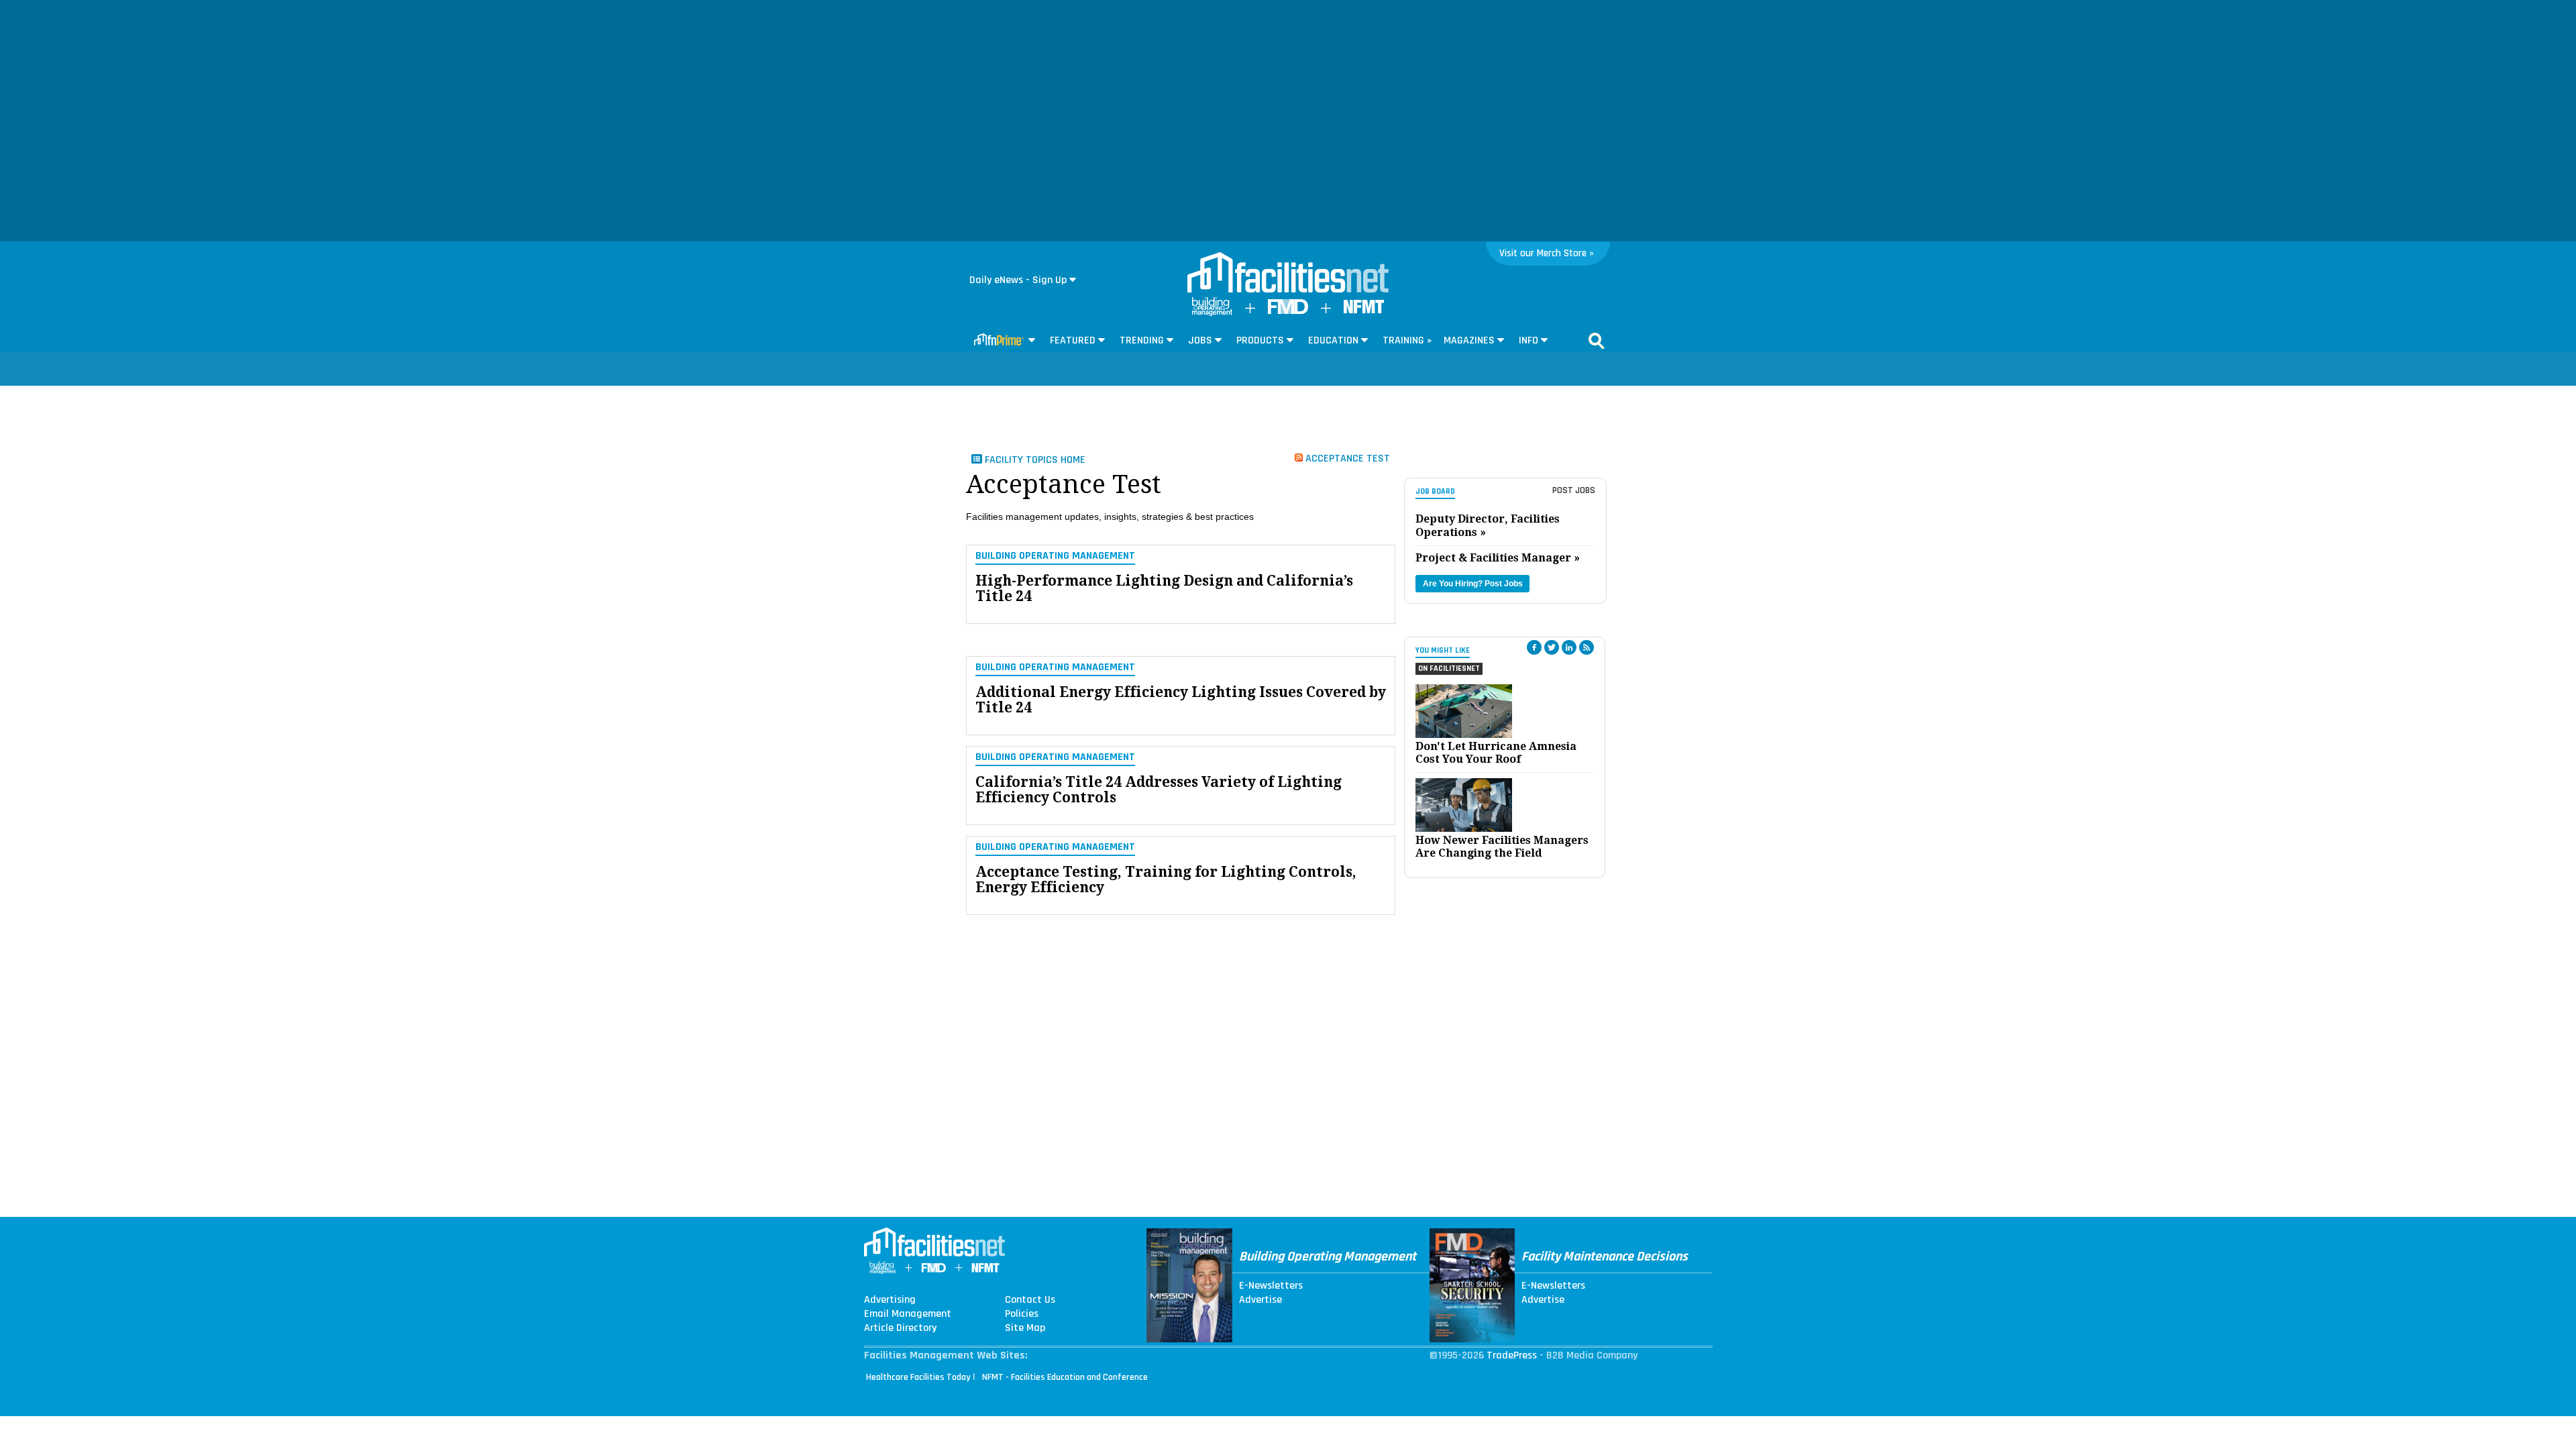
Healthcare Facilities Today (918, 1377)
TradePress (1512, 1355)
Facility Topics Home (1034, 460)
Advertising (890, 1300)
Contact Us (1030, 1300)
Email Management (908, 1314)
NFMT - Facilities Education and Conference (1065, 1377)
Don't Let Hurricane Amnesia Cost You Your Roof (1496, 753)
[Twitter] (1552, 647)
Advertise (1260, 1300)
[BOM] (1212, 313)
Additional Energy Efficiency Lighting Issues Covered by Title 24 (1181, 700)
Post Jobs (1574, 490)
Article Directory (900, 1328)
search (1597, 341)
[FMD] (1288, 311)
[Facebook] (1534, 647)
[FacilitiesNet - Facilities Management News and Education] (1288, 274)
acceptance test (1346, 458)
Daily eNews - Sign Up (1018, 280)
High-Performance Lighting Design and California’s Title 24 (1164, 588)
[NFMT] (1364, 310)
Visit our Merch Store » (1547, 253)
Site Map (1025, 1328)
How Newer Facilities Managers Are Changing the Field (1502, 847)
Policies (1022, 1314)
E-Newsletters (1271, 1286)
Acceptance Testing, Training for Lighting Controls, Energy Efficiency (1166, 879)
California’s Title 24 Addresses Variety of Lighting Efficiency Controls (1159, 790)
